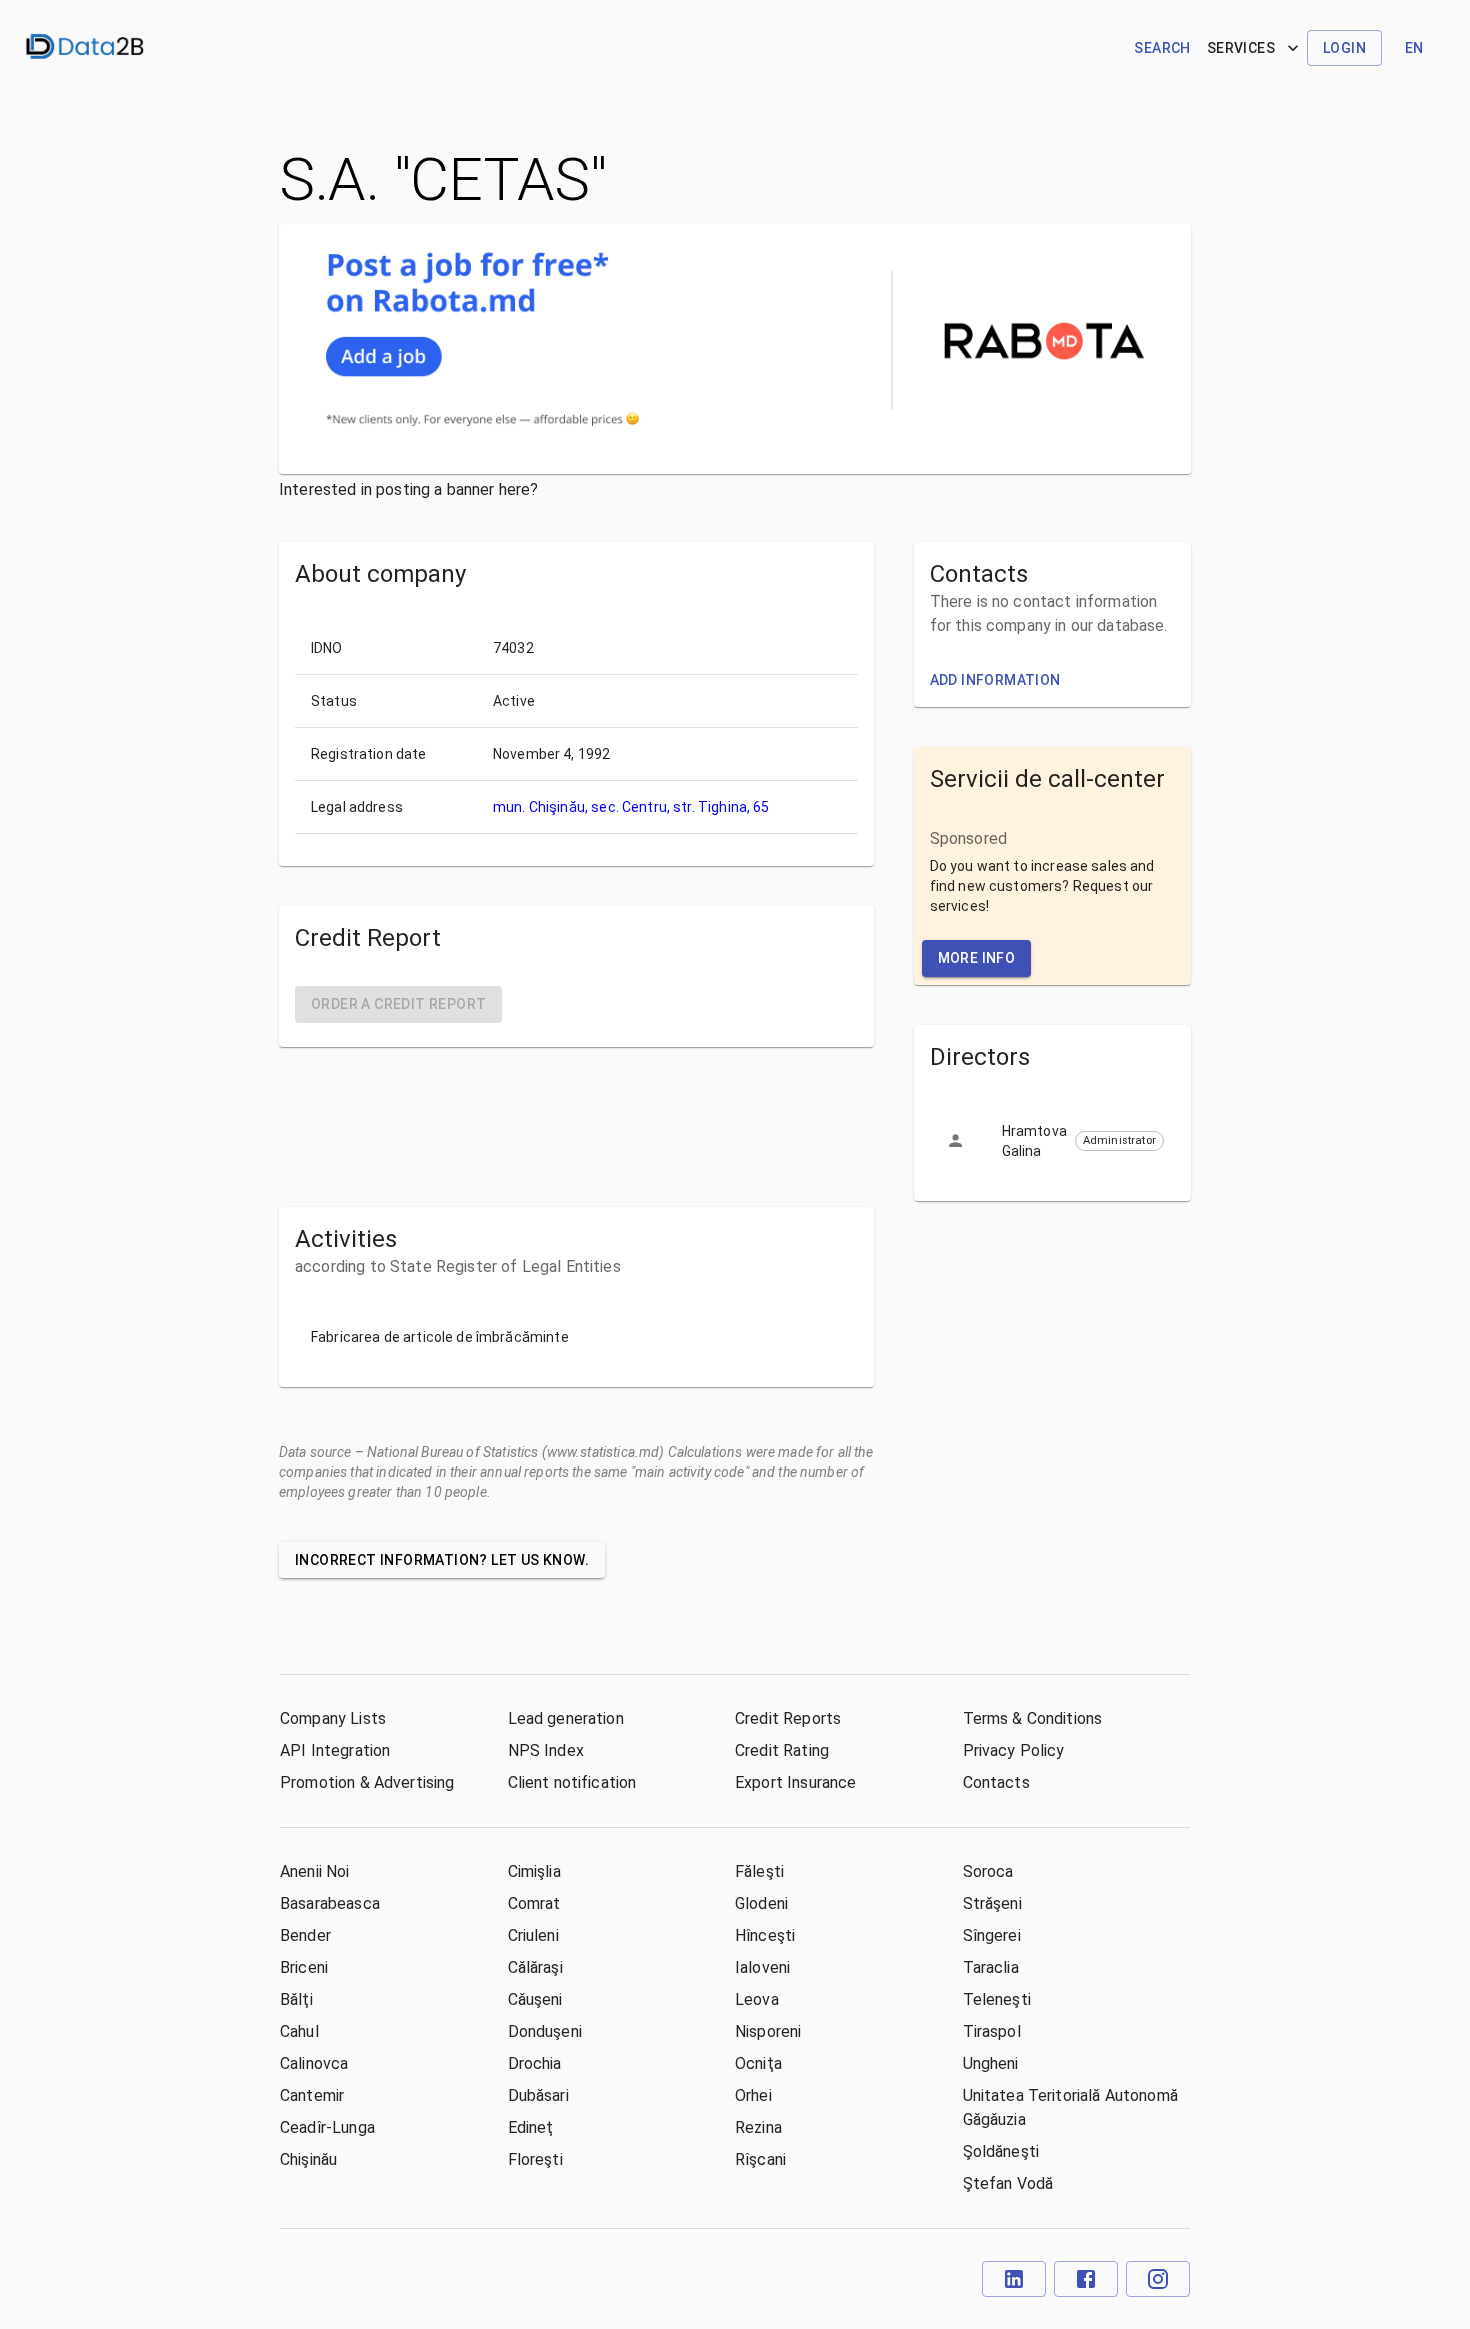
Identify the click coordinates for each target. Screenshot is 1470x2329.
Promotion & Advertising (367, 1782)
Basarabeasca (330, 1903)
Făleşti (759, 1871)
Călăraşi (535, 1967)
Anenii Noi (315, 1871)
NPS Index (546, 1750)
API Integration (335, 1750)
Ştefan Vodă (1008, 2183)
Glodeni (761, 1903)
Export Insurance (795, 1782)
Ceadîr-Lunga (327, 2127)
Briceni (304, 1967)
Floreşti (535, 2159)
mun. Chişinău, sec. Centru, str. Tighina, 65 (631, 807)
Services (1241, 48)
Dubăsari (538, 2095)
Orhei (753, 2095)
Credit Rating (782, 1750)
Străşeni (992, 1903)
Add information (995, 680)
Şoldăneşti (1001, 2151)
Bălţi (296, 1999)
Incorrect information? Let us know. (442, 1560)
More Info (977, 958)
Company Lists (333, 1718)
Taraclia (991, 1967)
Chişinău (308, 2159)
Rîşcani (760, 2159)
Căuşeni (535, 1999)
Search (1162, 48)
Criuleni (533, 1935)
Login (1344, 48)
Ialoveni (762, 1967)
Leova (757, 1999)
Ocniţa (758, 2063)
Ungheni (991, 2063)
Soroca (988, 1871)
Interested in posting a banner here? (408, 489)
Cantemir (312, 2095)
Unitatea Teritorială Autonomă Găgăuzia (1070, 2107)
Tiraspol (992, 2031)
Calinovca (314, 2063)
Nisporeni (768, 2031)
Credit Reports (788, 1718)
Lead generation (566, 1718)
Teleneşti (997, 1999)
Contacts (996, 1782)
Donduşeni (545, 2031)
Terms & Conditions (1033, 1718)
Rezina (758, 2127)
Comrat (534, 1903)
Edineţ (531, 2127)
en (1414, 48)
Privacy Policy (1014, 1750)
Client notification (572, 1782)
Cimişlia (534, 1871)
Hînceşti (765, 1935)
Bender (305, 1935)
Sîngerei (992, 1935)
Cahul (299, 2031)
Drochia (535, 2063)
